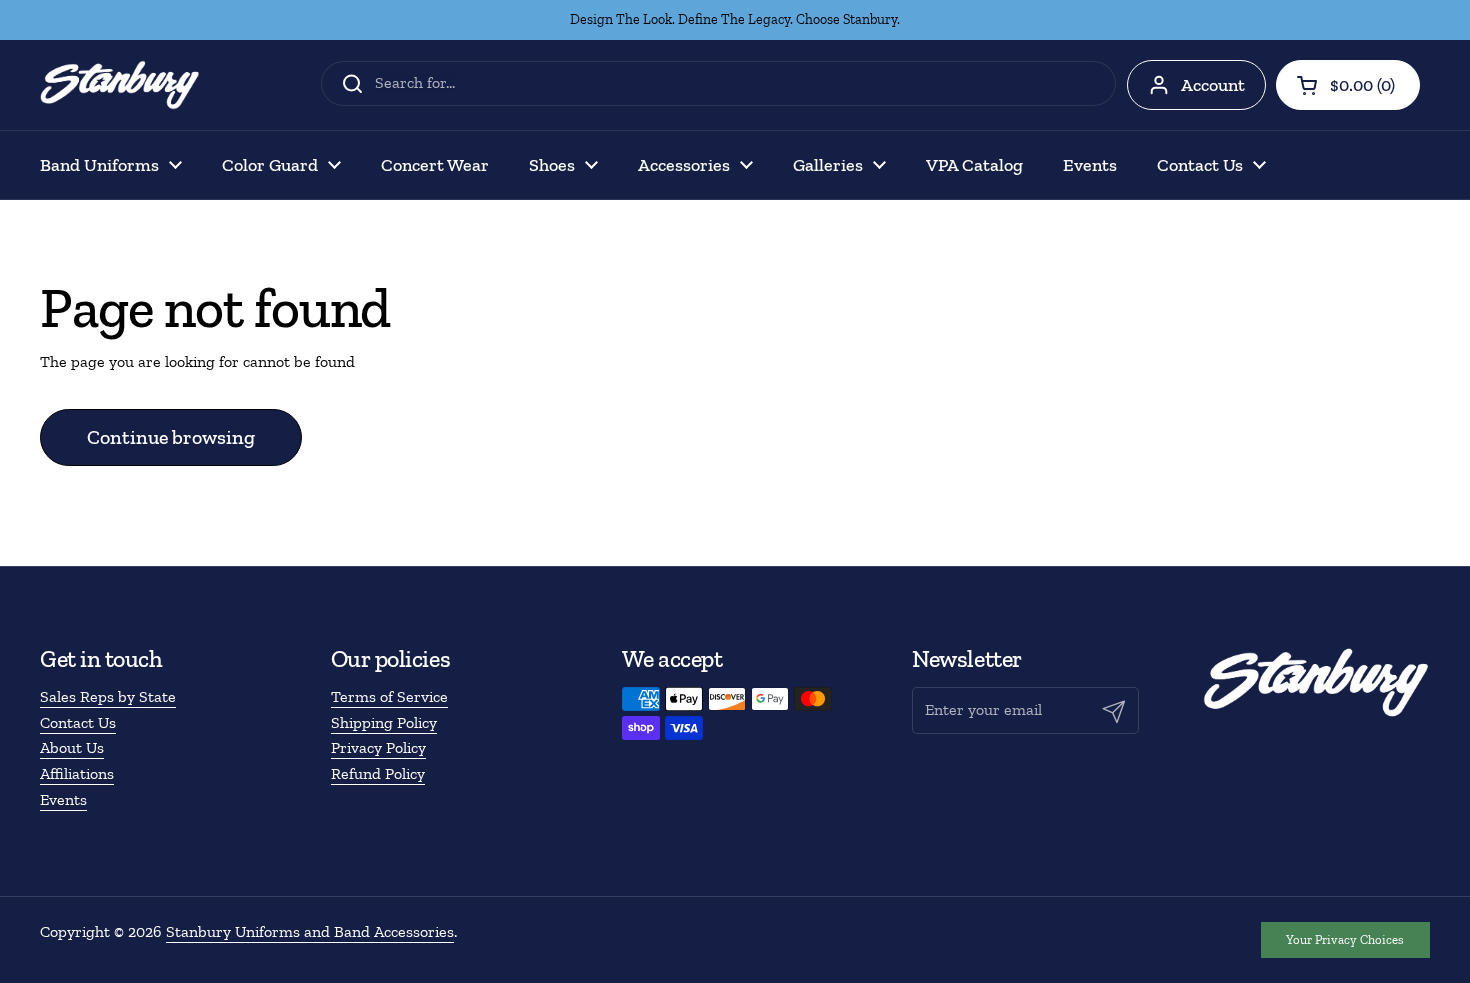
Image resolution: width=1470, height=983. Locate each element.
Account (1213, 85)
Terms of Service (389, 696)
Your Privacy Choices (1345, 939)
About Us (72, 747)
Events (63, 799)
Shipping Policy (384, 722)
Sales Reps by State (108, 696)
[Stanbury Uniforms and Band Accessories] (120, 85)
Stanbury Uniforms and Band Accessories (310, 931)
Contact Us (78, 722)
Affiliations (77, 773)
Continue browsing (171, 437)
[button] (1348, 85)
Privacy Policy (378, 747)
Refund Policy (378, 773)
